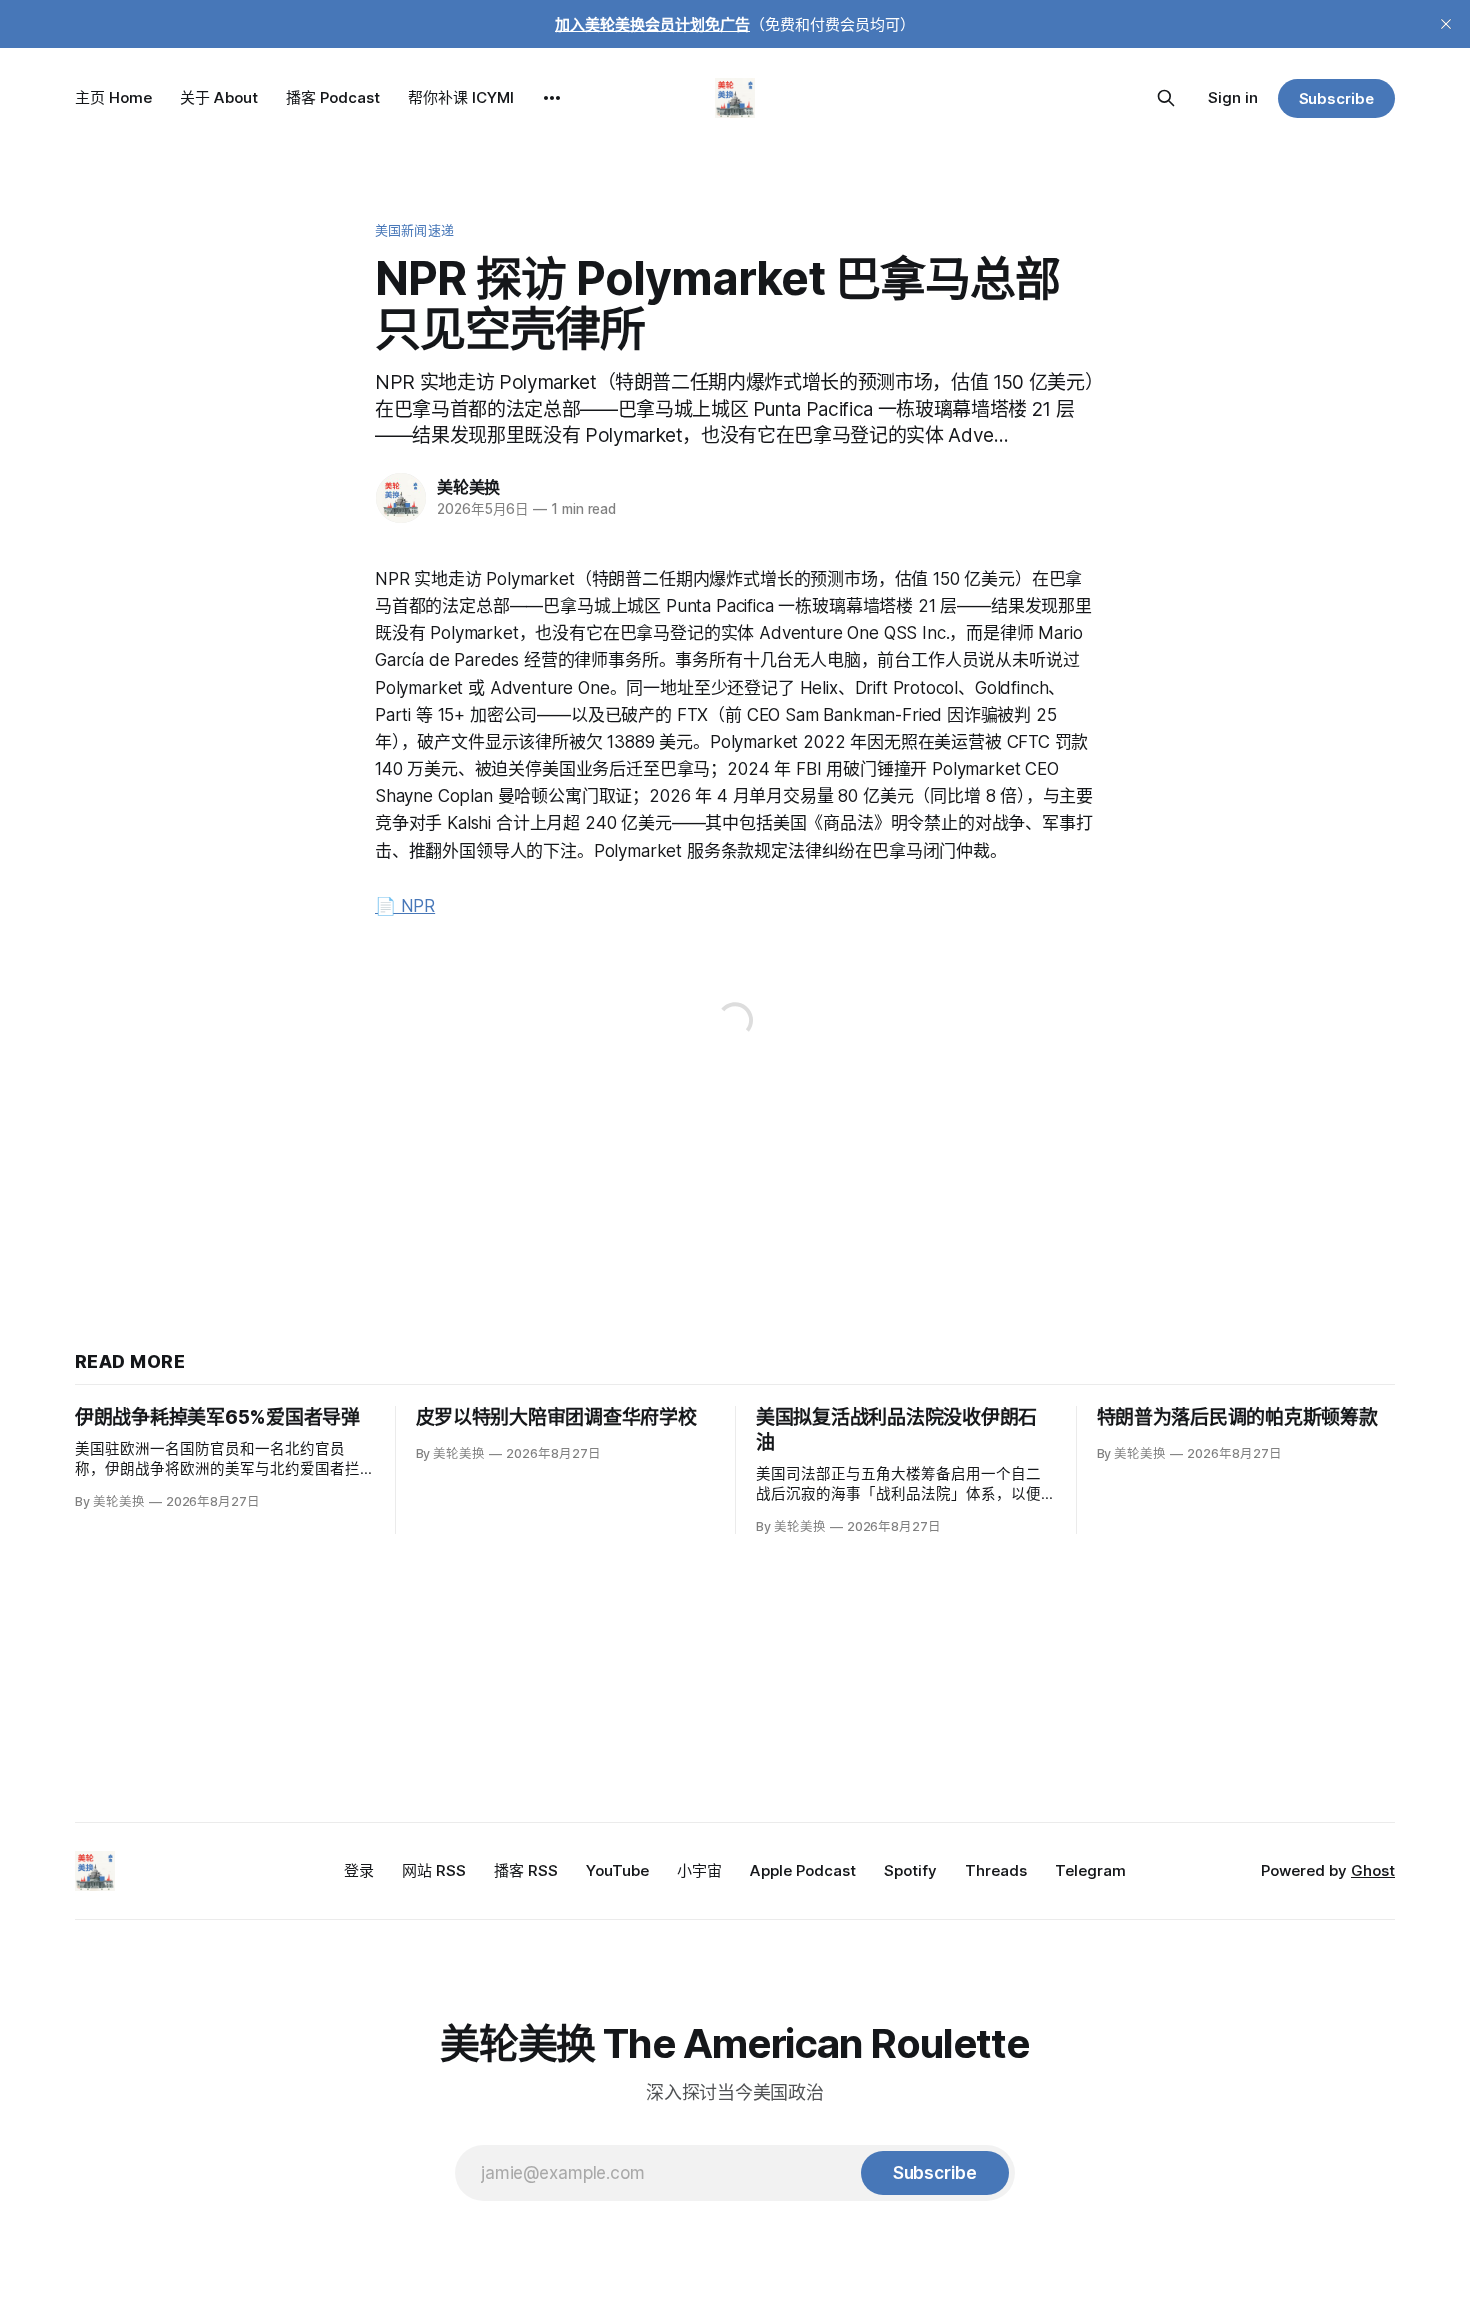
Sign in (1233, 97)
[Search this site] (1166, 98)
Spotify (910, 1870)
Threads (996, 1870)
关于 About (219, 97)
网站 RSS (434, 1870)
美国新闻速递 (414, 230)
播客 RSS (526, 1870)
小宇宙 (699, 1870)
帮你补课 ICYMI (461, 97)
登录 (359, 1870)
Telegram (1090, 1870)
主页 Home (113, 97)
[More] (552, 98)
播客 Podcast (333, 97)
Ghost (1373, 1870)
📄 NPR (405, 906)
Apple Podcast (803, 1870)
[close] (1446, 24)
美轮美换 (468, 487)
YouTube (617, 1870)
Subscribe (1336, 98)
